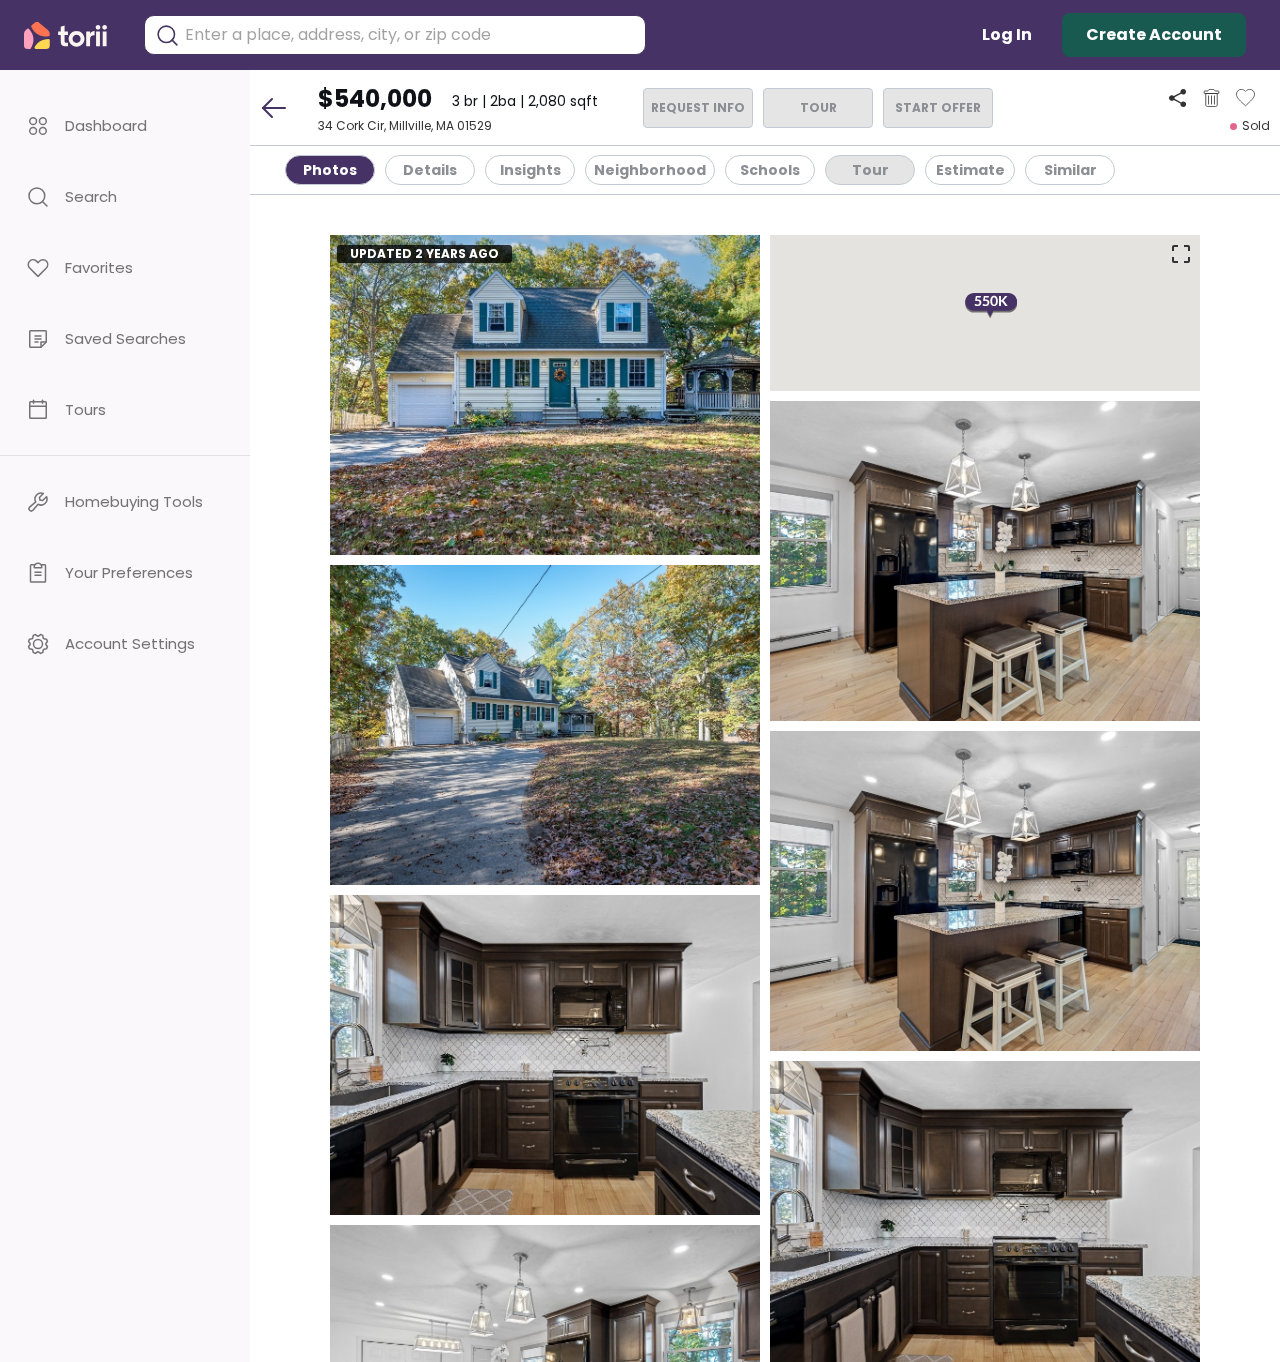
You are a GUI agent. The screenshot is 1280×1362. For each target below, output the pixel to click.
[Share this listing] (1177, 97)
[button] (125, 125)
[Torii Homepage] (74, 35)
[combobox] (410, 35)
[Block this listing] (1211, 98)
